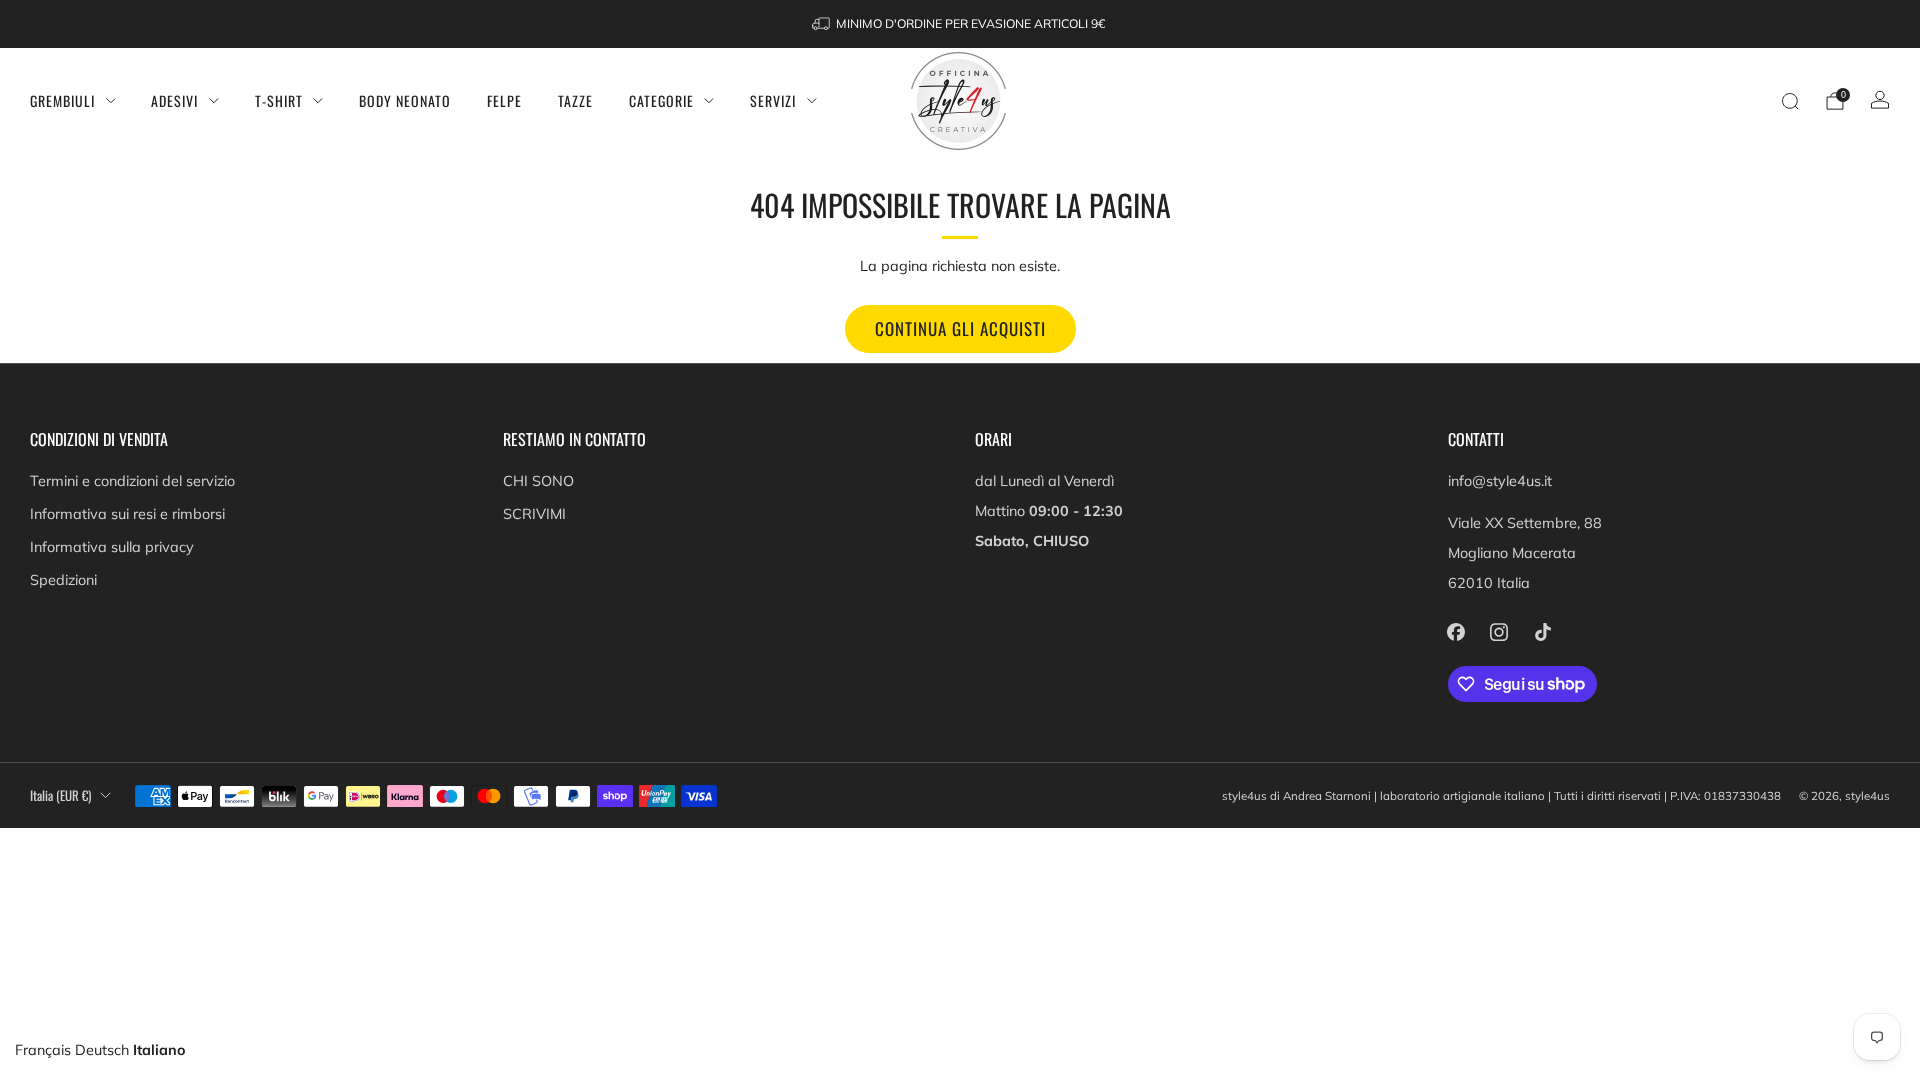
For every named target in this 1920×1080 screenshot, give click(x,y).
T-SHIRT (279, 100)
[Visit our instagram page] (1499, 631)
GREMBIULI (62, 100)
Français (43, 1050)
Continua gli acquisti (960, 328)
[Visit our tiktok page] (1542, 631)
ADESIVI (174, 100)
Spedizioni (63, 580)
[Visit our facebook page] (1456, 631)
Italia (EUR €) (60, 795)
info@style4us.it (1500, 481)
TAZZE (575, 100)
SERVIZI (773, 100)
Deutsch (102, 1050)
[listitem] (960, 24)
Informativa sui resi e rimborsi (127, 514)
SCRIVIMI (534, 514)
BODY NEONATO (405, 100)
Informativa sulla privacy (112, 547)
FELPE (504, 100)
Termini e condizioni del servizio (132, 481)
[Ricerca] (1790, 101)
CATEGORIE (661, 100)
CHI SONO (538, 481)
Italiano (159, 1050)
